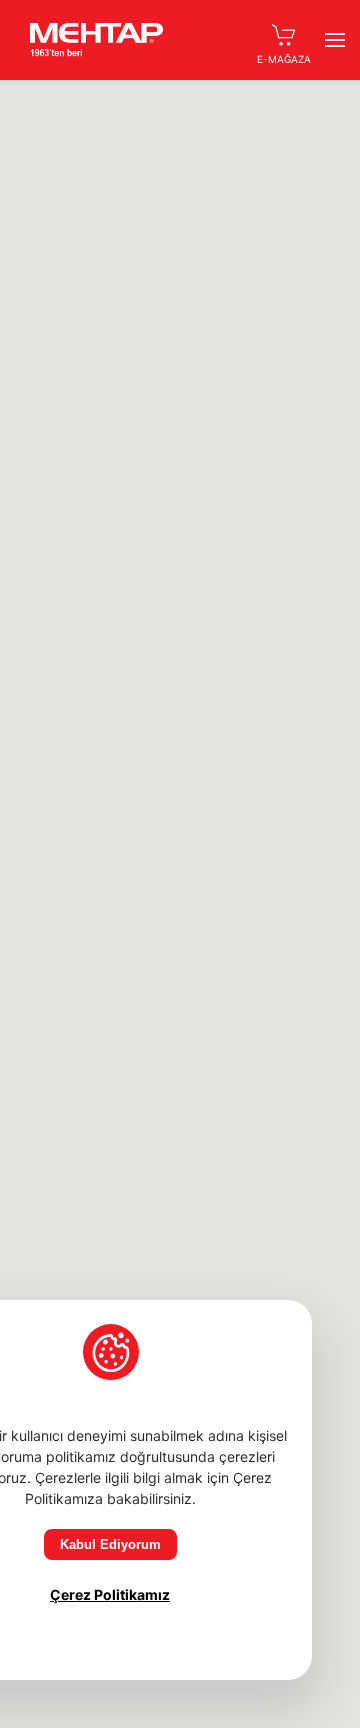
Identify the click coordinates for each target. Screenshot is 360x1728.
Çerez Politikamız (110, 1594)
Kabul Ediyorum (110, 1544)
